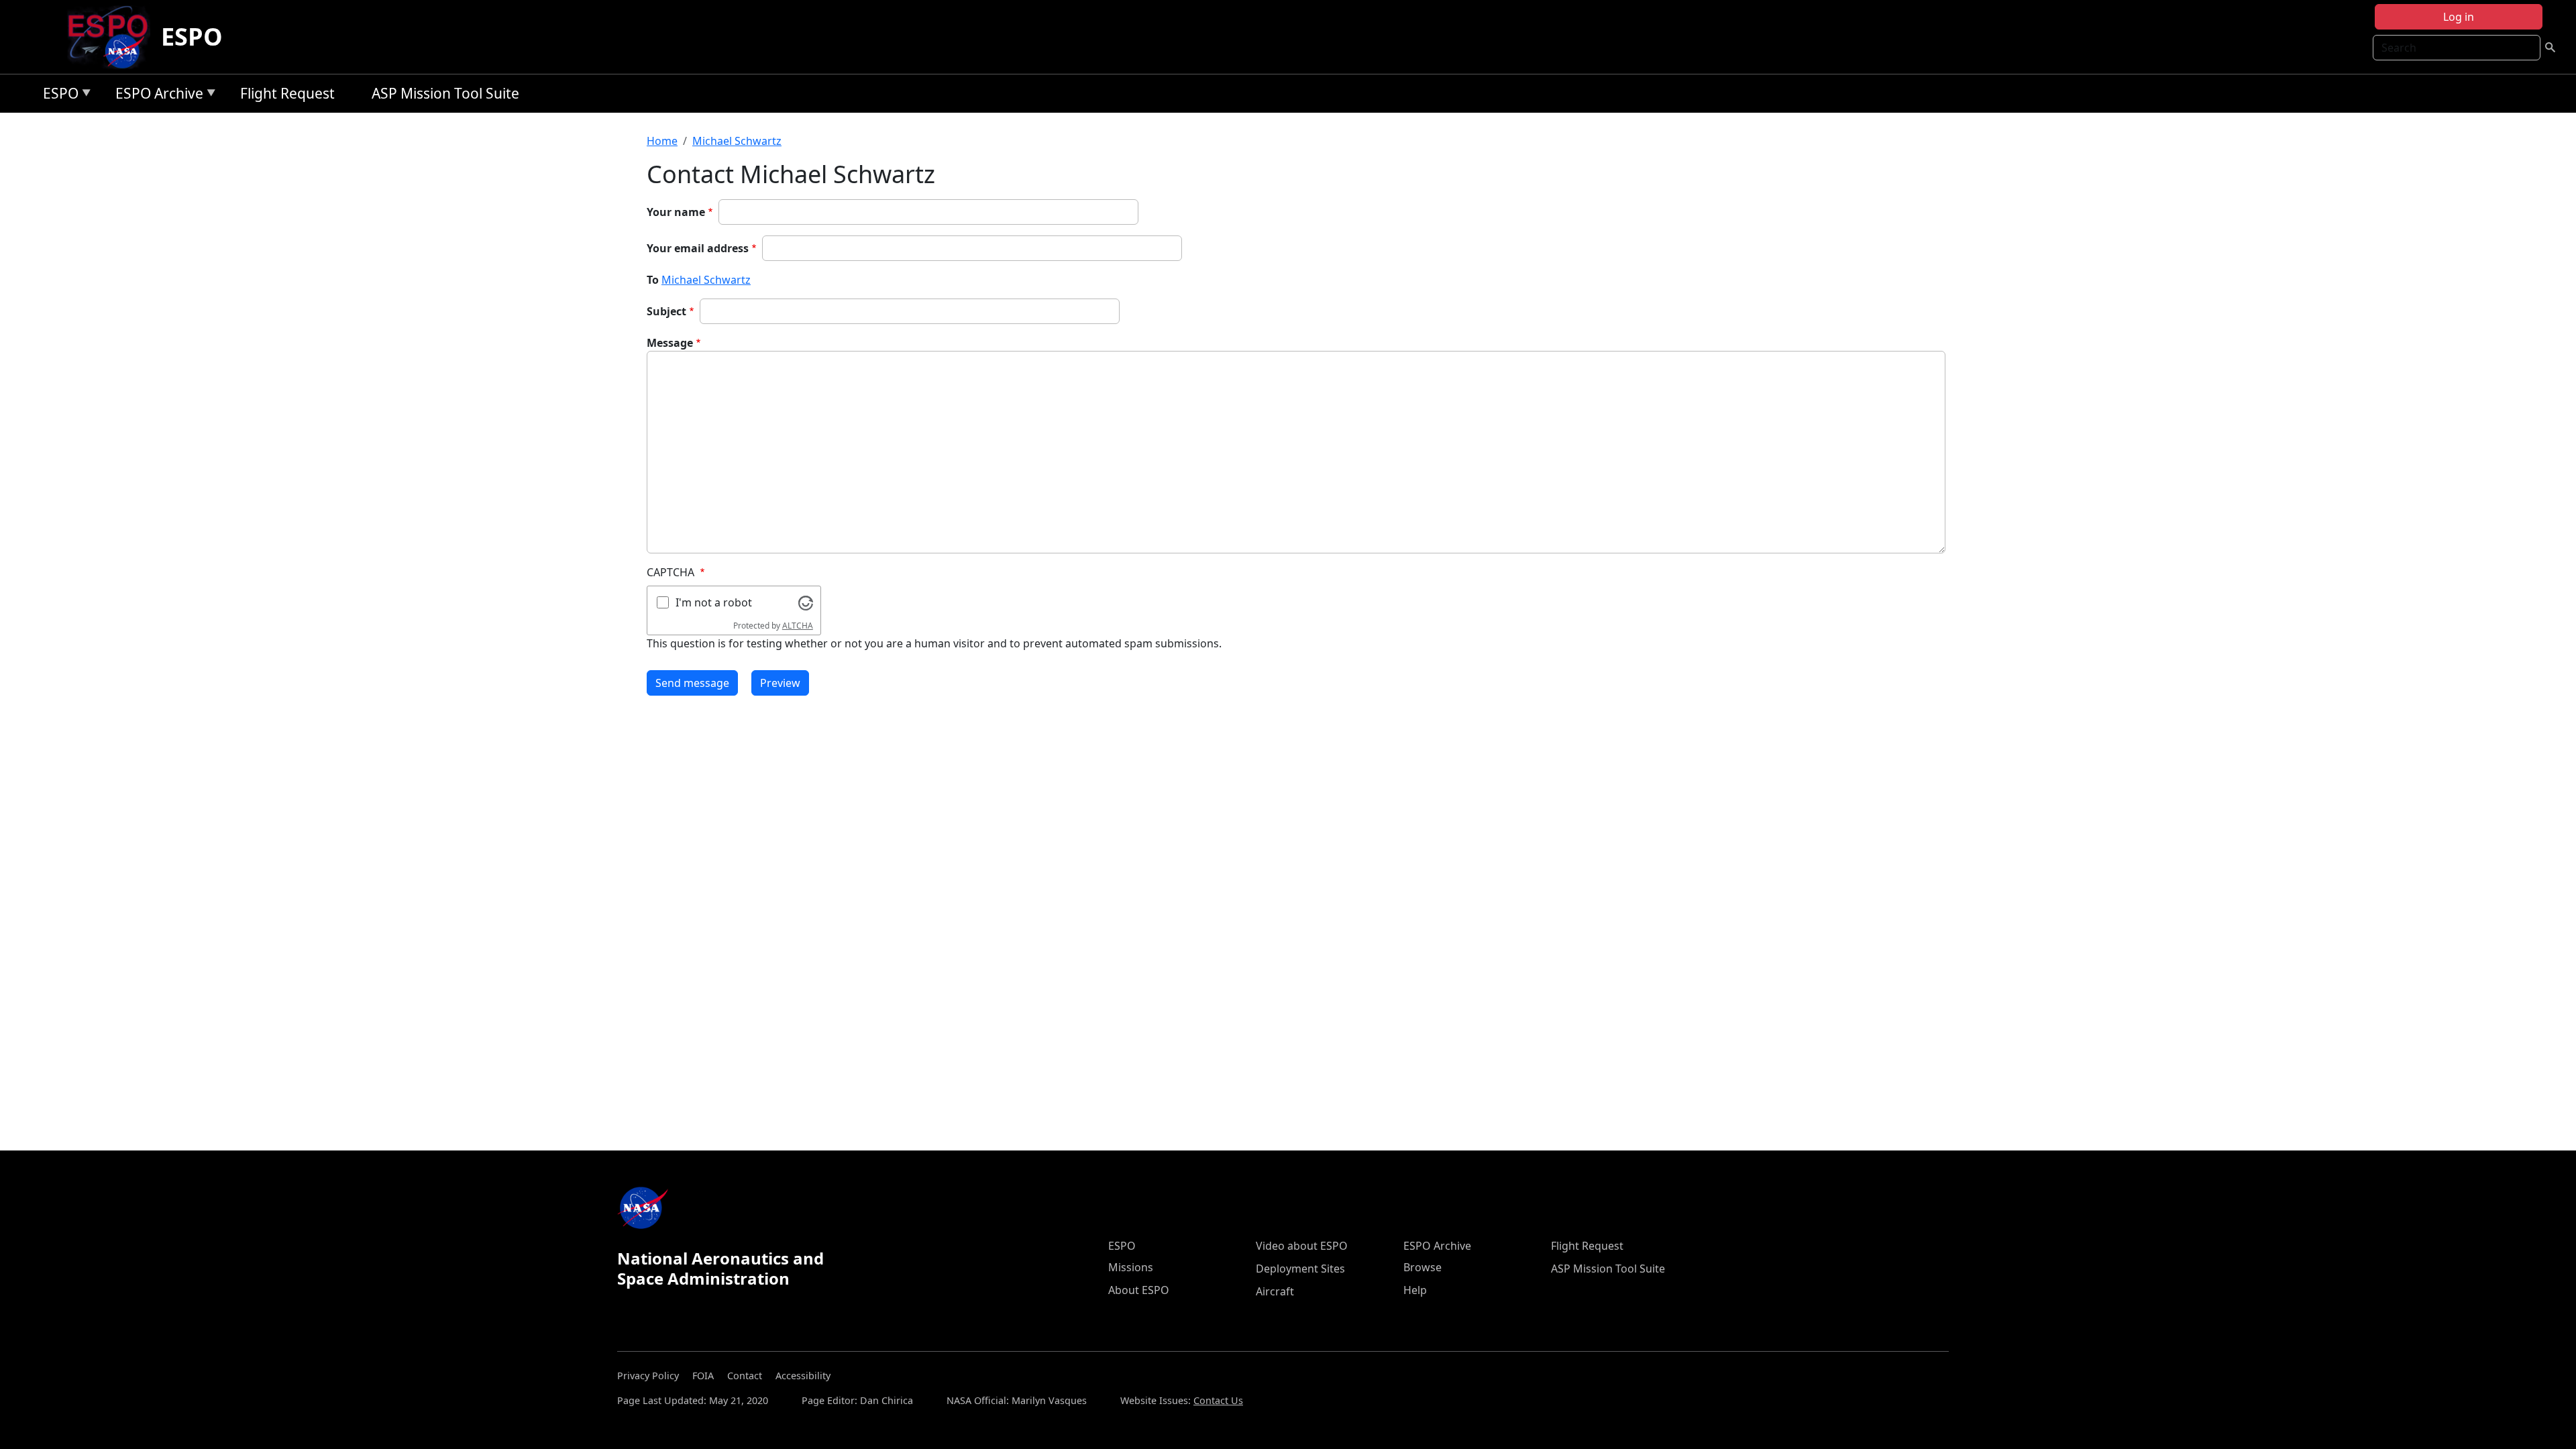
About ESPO (1139, 1290)
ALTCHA (798, 626)
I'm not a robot (714, 602)
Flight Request (287, 93)
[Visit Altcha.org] (806, 602)
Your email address (698, 248)
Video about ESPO (1302, 1246)
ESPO (192, 37)
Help (1415, 1290)
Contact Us (1218, 1400)
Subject (666, 311)
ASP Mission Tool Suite (445, 93)
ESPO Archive (156, 96)
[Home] (113, 37)
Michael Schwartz (737, 141)
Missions (1131, 1267)
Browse (1423, 1267)
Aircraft (1275, 1291)
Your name (676, 212)
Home (662, 141)
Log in (2459, 17)
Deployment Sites (1300, 1269)
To (653, 280)
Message (670, 343)
